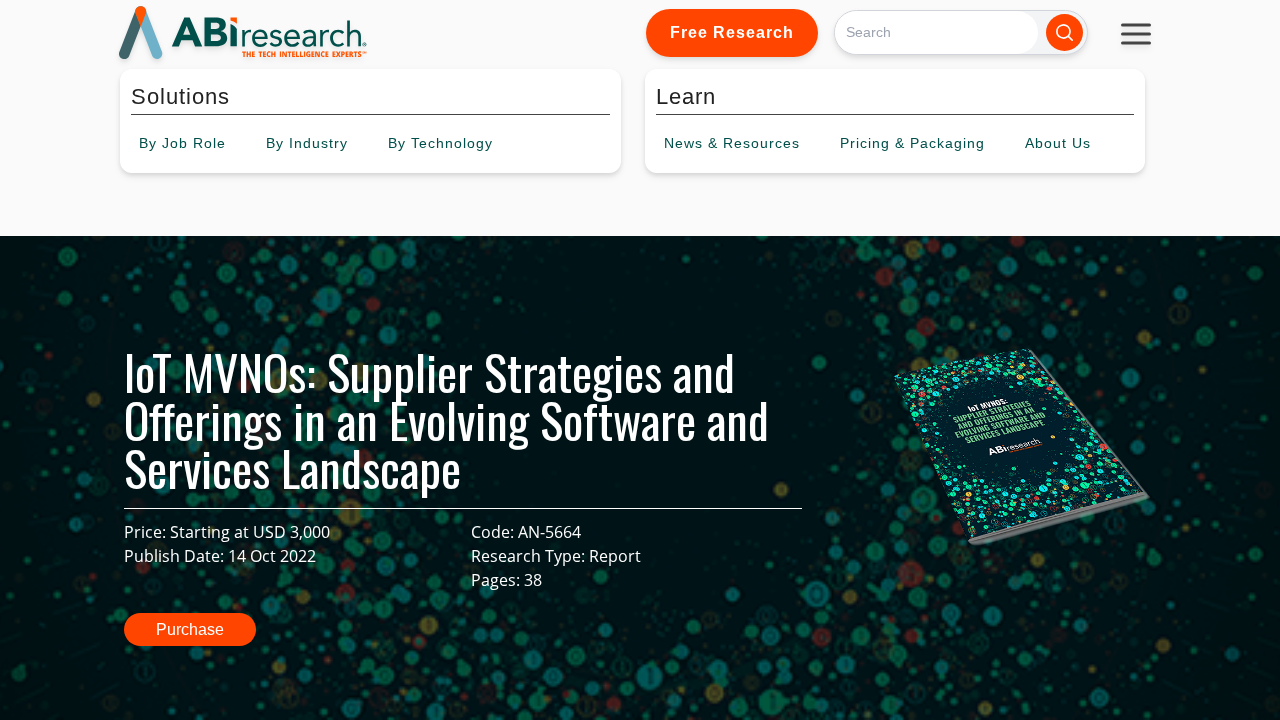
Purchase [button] (190, 629)
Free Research (732, 32)
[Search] (1064, 32)
